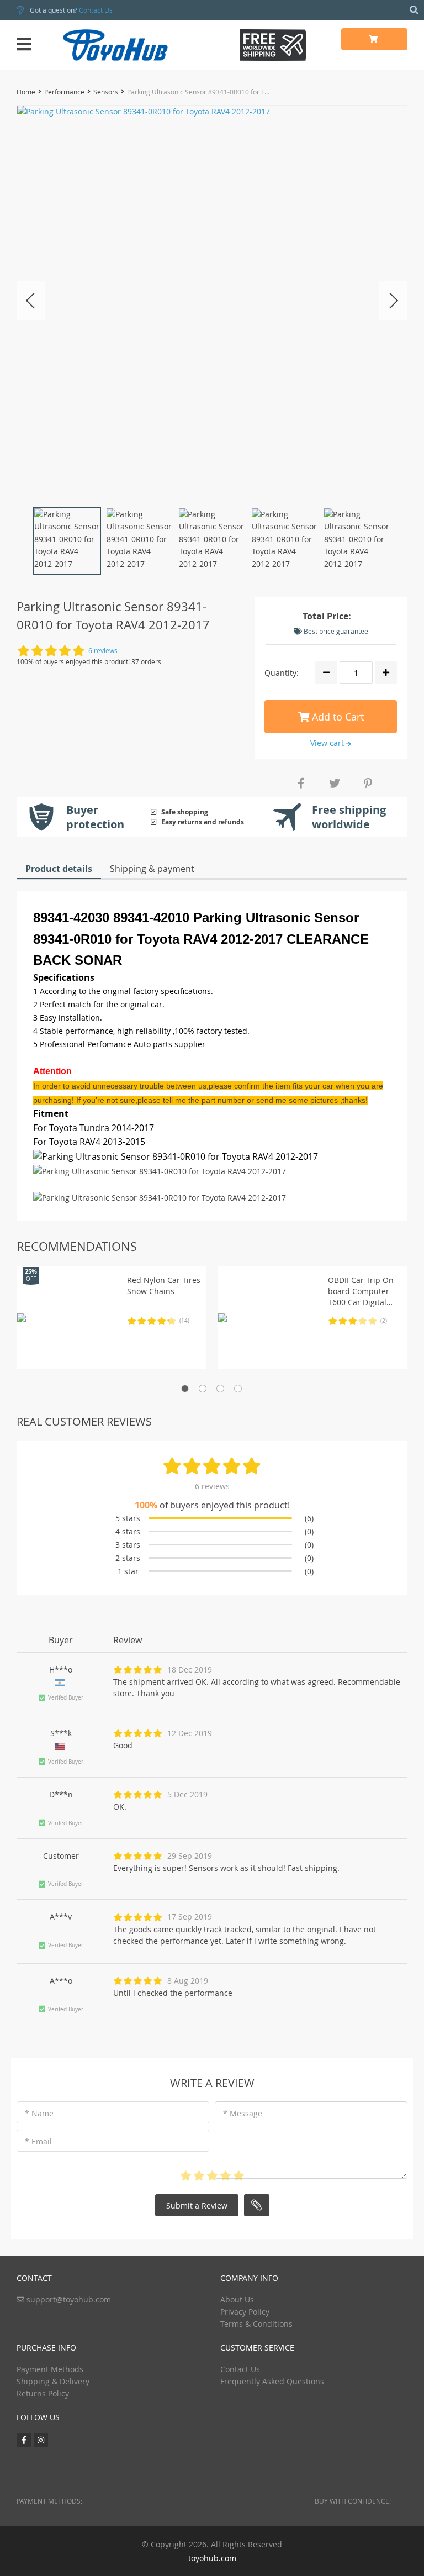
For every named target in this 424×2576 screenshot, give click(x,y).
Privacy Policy (245, 2312)
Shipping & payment (152, 869)
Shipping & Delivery (53, 2381)
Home (26, 92)
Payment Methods (50, 2369)
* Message (243, 2113)
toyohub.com (212, 2558)
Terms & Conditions (256, 2324)
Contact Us (96, 10)
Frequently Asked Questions (272, 2381)
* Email (38, 2141)
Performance (64, 92)
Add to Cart (336, 717)
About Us (237, 2299)
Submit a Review (197, 2206)
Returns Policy (43, 2393)
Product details (59, 869)
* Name (39, 2113)
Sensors (106, 92)
